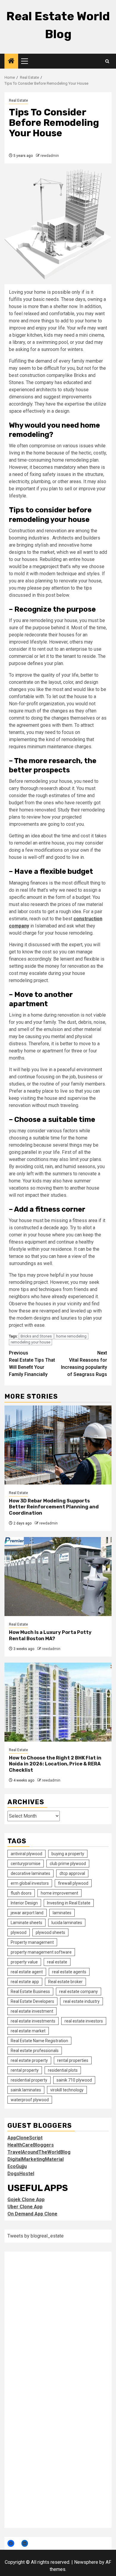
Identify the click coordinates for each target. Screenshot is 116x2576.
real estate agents (69, 1972)
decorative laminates (30, 1873)
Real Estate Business (30, 1991)
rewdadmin (50, 156)
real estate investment (32, 2011)
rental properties (73, 2060)
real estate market (28, 2031)
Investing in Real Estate (69, 1903)
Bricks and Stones (36, 1336)
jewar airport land (27, 1913)
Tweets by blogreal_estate (36, 2236)
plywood (19, 1932)
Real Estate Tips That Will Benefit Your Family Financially (32, 1364)
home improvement (59, 1893)
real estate (57, 1962)
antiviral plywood (26, 1854)
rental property (25, 2070)
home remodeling (71, 1336)
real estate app (25, 1982)
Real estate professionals (35, 2051)
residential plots (63, 2070)
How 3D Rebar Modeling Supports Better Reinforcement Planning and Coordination (54, 1507)
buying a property (68, 1854)
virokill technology (67, 2090)
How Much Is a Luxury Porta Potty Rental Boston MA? (50, 1635)
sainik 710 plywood (74, 2080)
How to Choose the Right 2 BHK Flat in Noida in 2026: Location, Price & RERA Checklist (55, 1764)
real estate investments (33, 2021)
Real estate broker (65, 1982)
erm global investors (30, 1883)
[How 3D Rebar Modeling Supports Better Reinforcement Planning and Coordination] (58, 1445)
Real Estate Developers (32, 2001)
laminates (62, 1913)
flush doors (21, 1893)
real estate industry (81, 2001)
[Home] (11, 61)
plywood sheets (50, 1932)
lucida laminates (67, 1923)
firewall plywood (73, 1883)
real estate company (79, 1991)
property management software (41, 1952)
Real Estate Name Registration (39, 2041)
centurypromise (26, 1864)
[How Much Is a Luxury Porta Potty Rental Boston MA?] (58, 1577)
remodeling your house (30, 1342)
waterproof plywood (30, 2100)
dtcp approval (72, 1873)
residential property (29, 2080)
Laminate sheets (26, 1923)
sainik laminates (26, 2090)
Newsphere (86, 2562)
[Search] (107, 61)
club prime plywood (68, 1864)
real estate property (29, 2060)
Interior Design (24, 1903)
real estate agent (27, 1972)
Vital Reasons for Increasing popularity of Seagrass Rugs (84, 1364)
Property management (32, 1942)
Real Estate (18, 100)
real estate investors (84, 2021)
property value (24, 1962)
